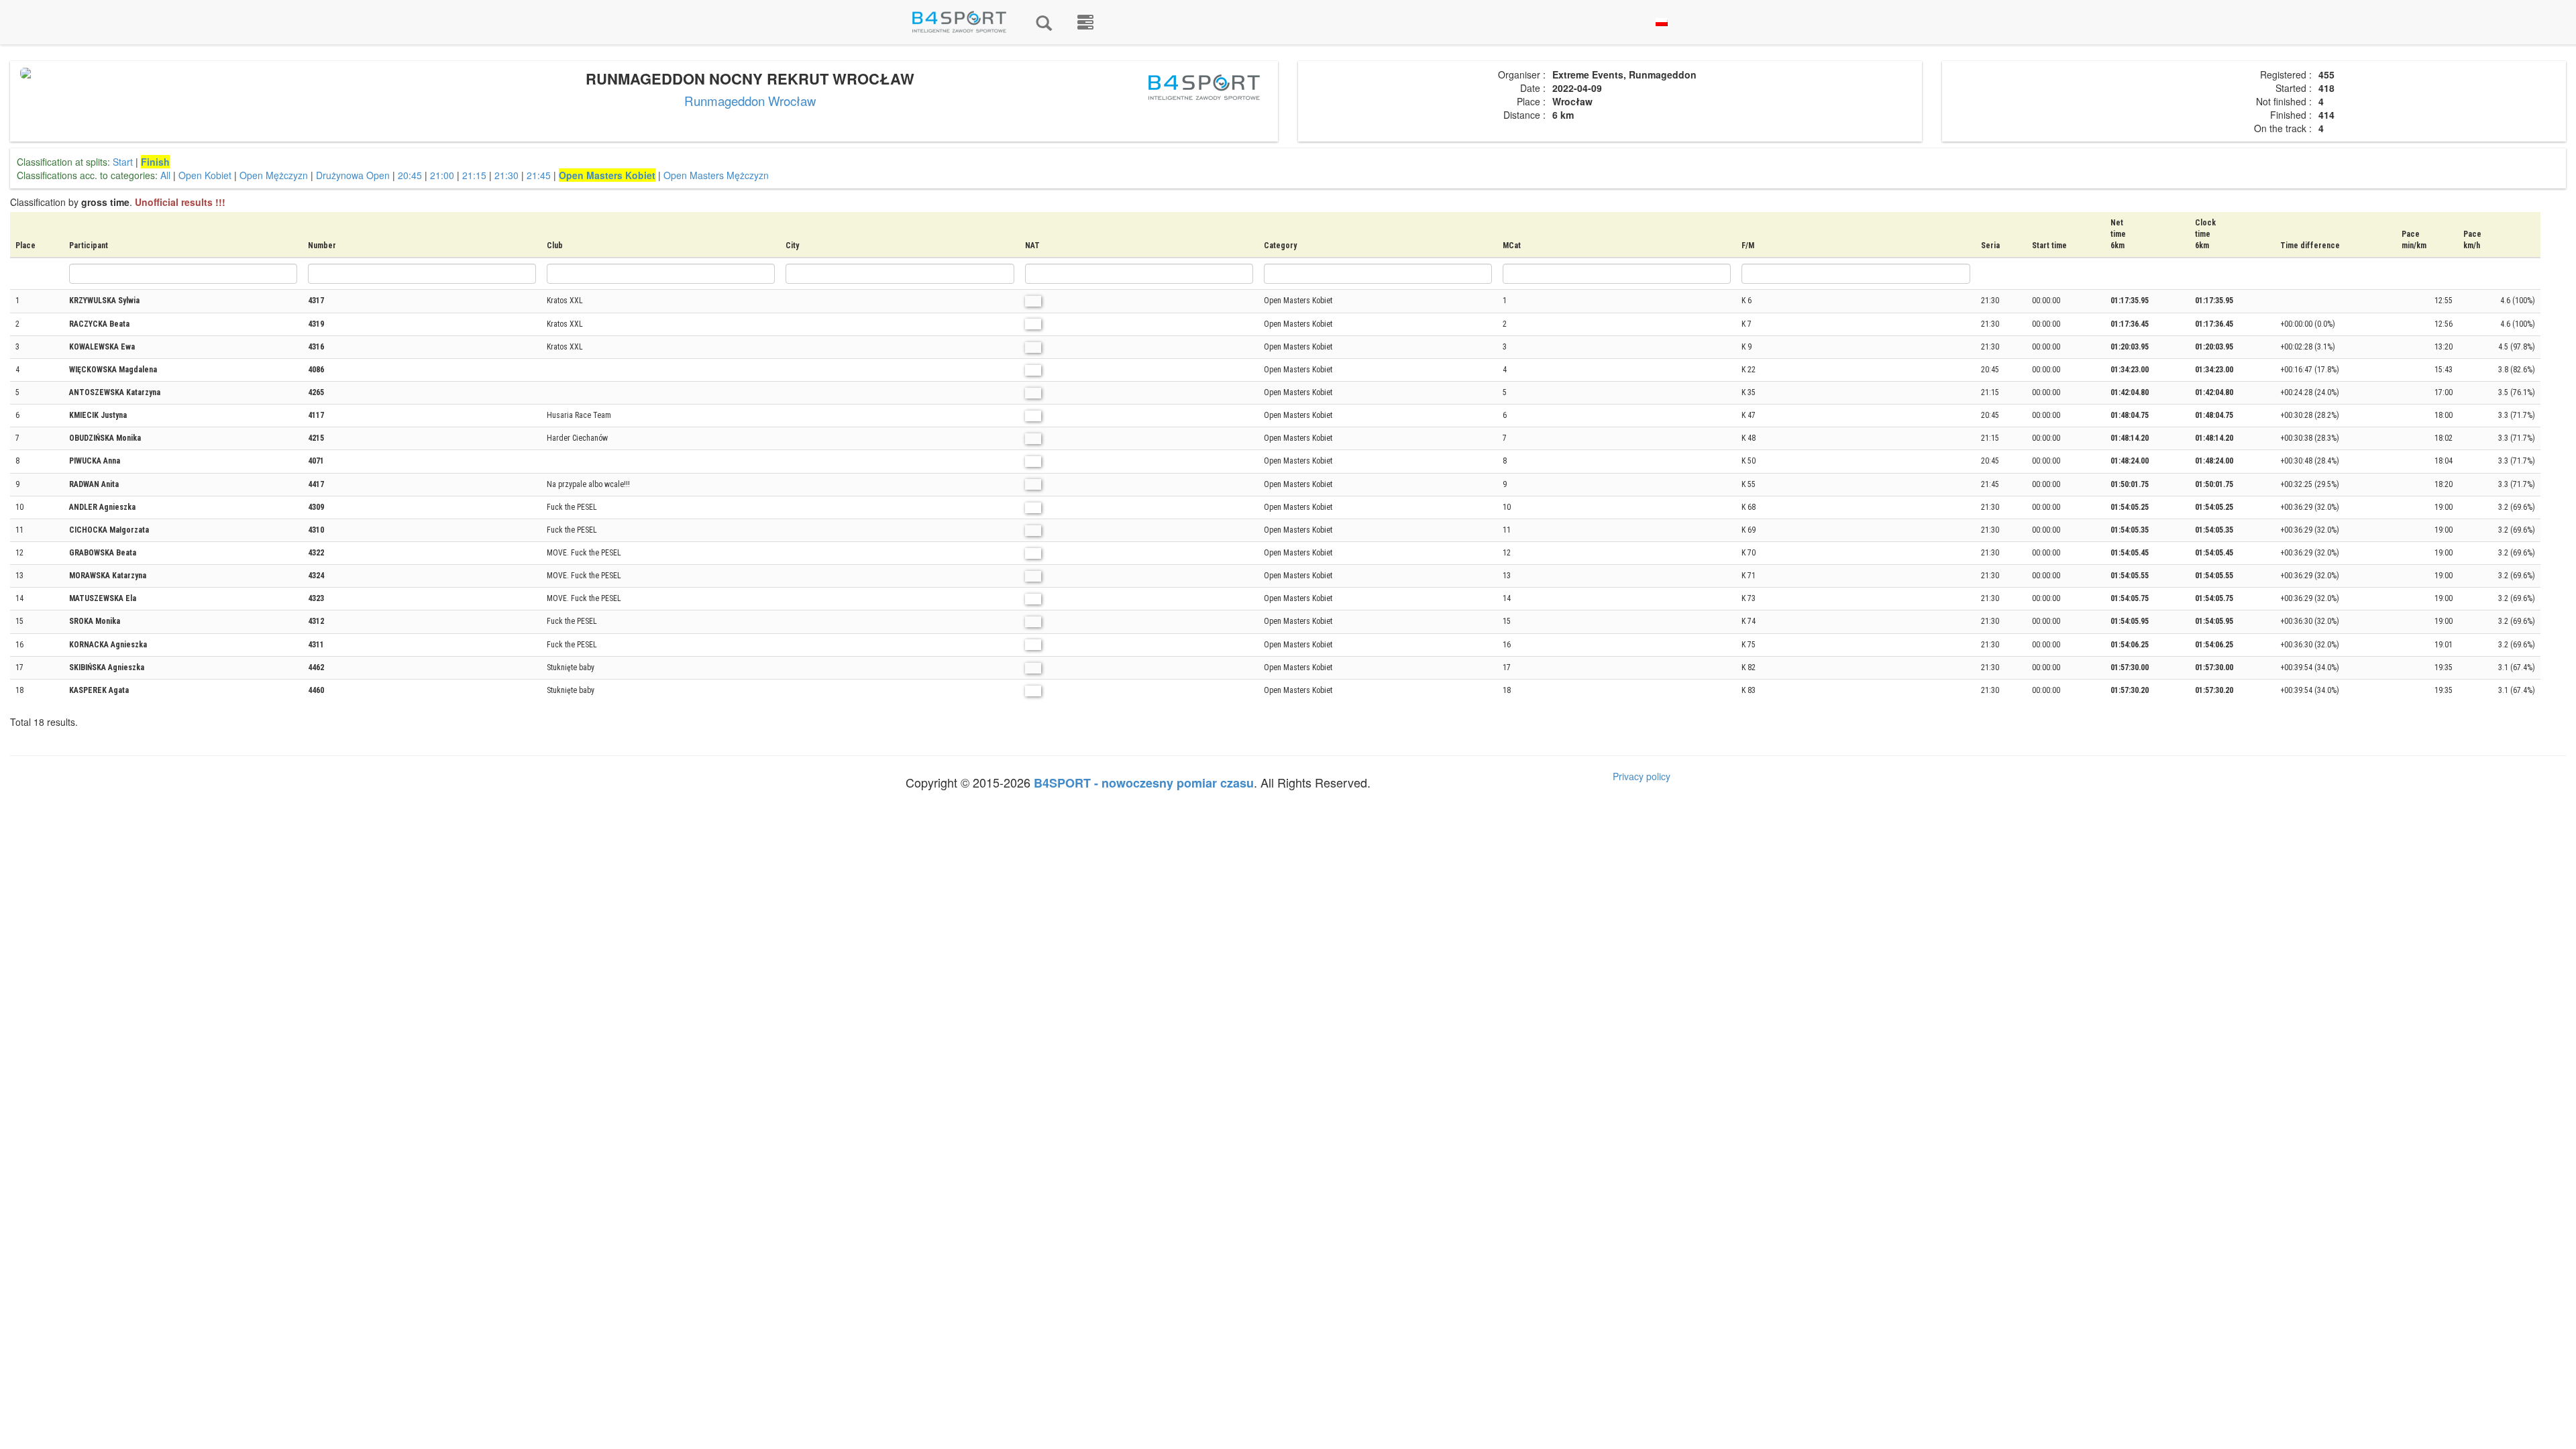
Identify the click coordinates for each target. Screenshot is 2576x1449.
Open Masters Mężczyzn (716, 175)
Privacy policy (1642, 776)
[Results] (1044, 22)
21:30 (506, 175)
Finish (155, 162)
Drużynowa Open (353, 175)
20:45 (410, 175)
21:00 (442, 175)
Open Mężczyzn (274, 175)
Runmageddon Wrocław (750, 101)
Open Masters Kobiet (607, 175)
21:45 (539, 175)
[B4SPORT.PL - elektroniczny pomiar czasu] (1085, 22)
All (165, 175)
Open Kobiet (205, 175)
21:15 (474, 175)
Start (123, 162)
